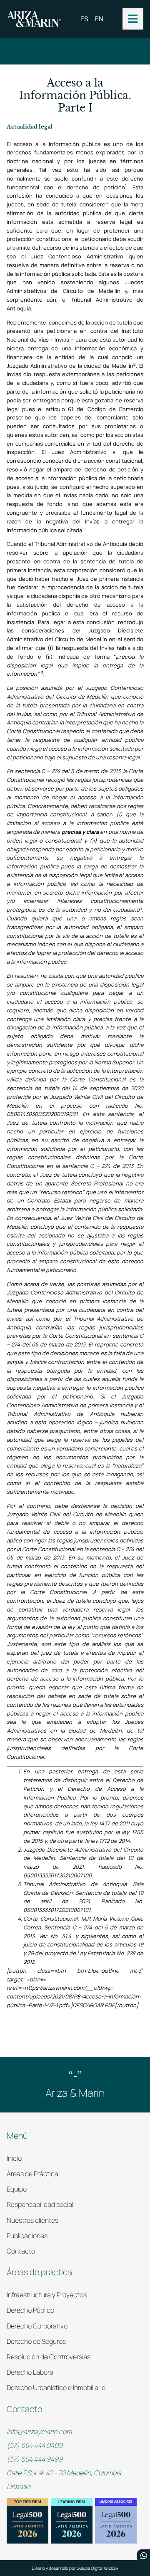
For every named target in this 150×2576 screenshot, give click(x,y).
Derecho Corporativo (37, 2326)
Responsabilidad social (40, 2204)
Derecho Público (30, 2310)
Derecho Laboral (31, 2372)
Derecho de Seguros (36, 2341)
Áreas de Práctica (32, 2174)
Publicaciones (27, 2236)
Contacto (21, 2251)
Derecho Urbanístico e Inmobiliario (56, 2388)
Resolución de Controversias (49, 2357)
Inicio (14, 2158)
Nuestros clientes (32, 2220)
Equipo (17, 2189)
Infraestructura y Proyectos (47, 2295)
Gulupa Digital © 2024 (97, 2568)
